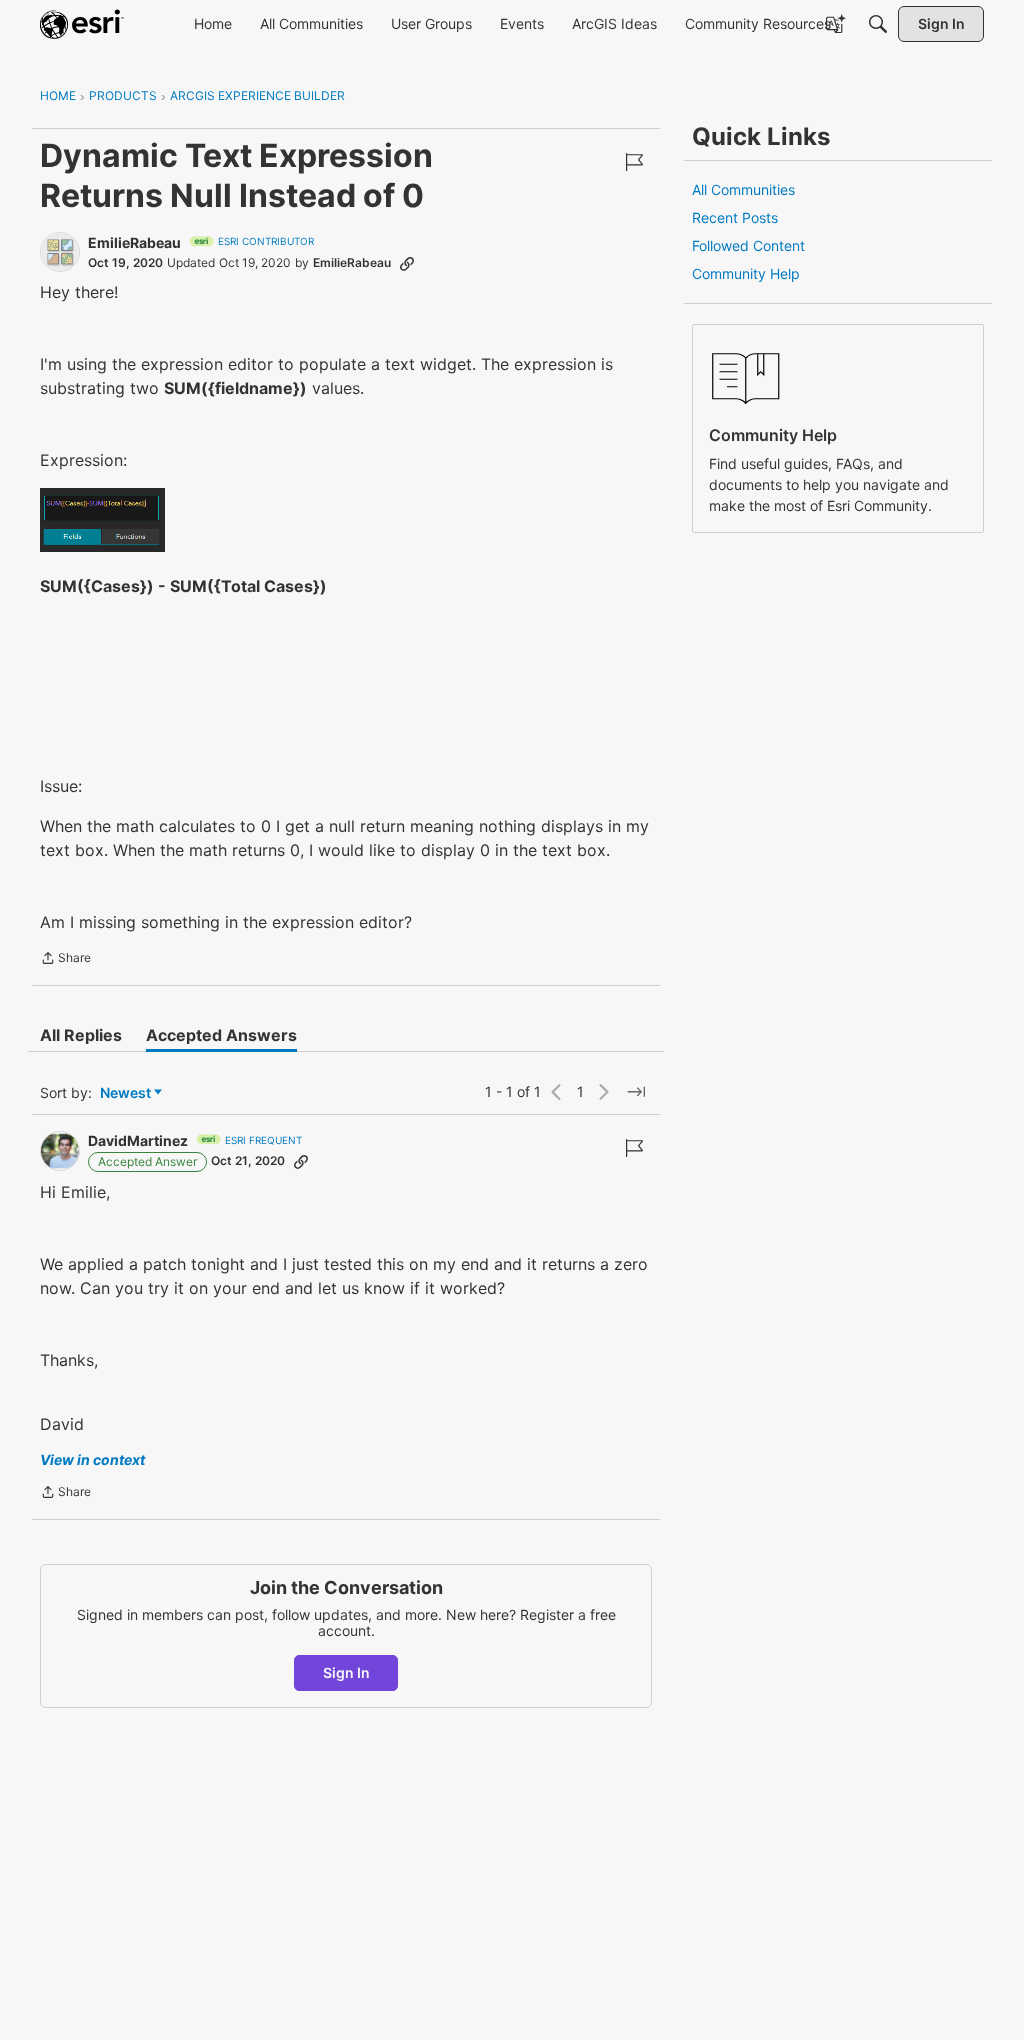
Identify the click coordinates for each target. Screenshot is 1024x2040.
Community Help (746, 273)
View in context (92, 1459)
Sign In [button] (346, 1672)
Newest (125, 1093)
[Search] (878, 24)
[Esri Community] (82, 24)
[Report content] (634, 162)
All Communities (743, 189)
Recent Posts (735, 217)
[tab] (81, 1035)
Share (65, 960)
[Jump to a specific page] (636, 1092)
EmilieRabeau (134, 242)
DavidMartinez (138, 1140)
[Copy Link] (407, 263)
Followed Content (748, 245)
